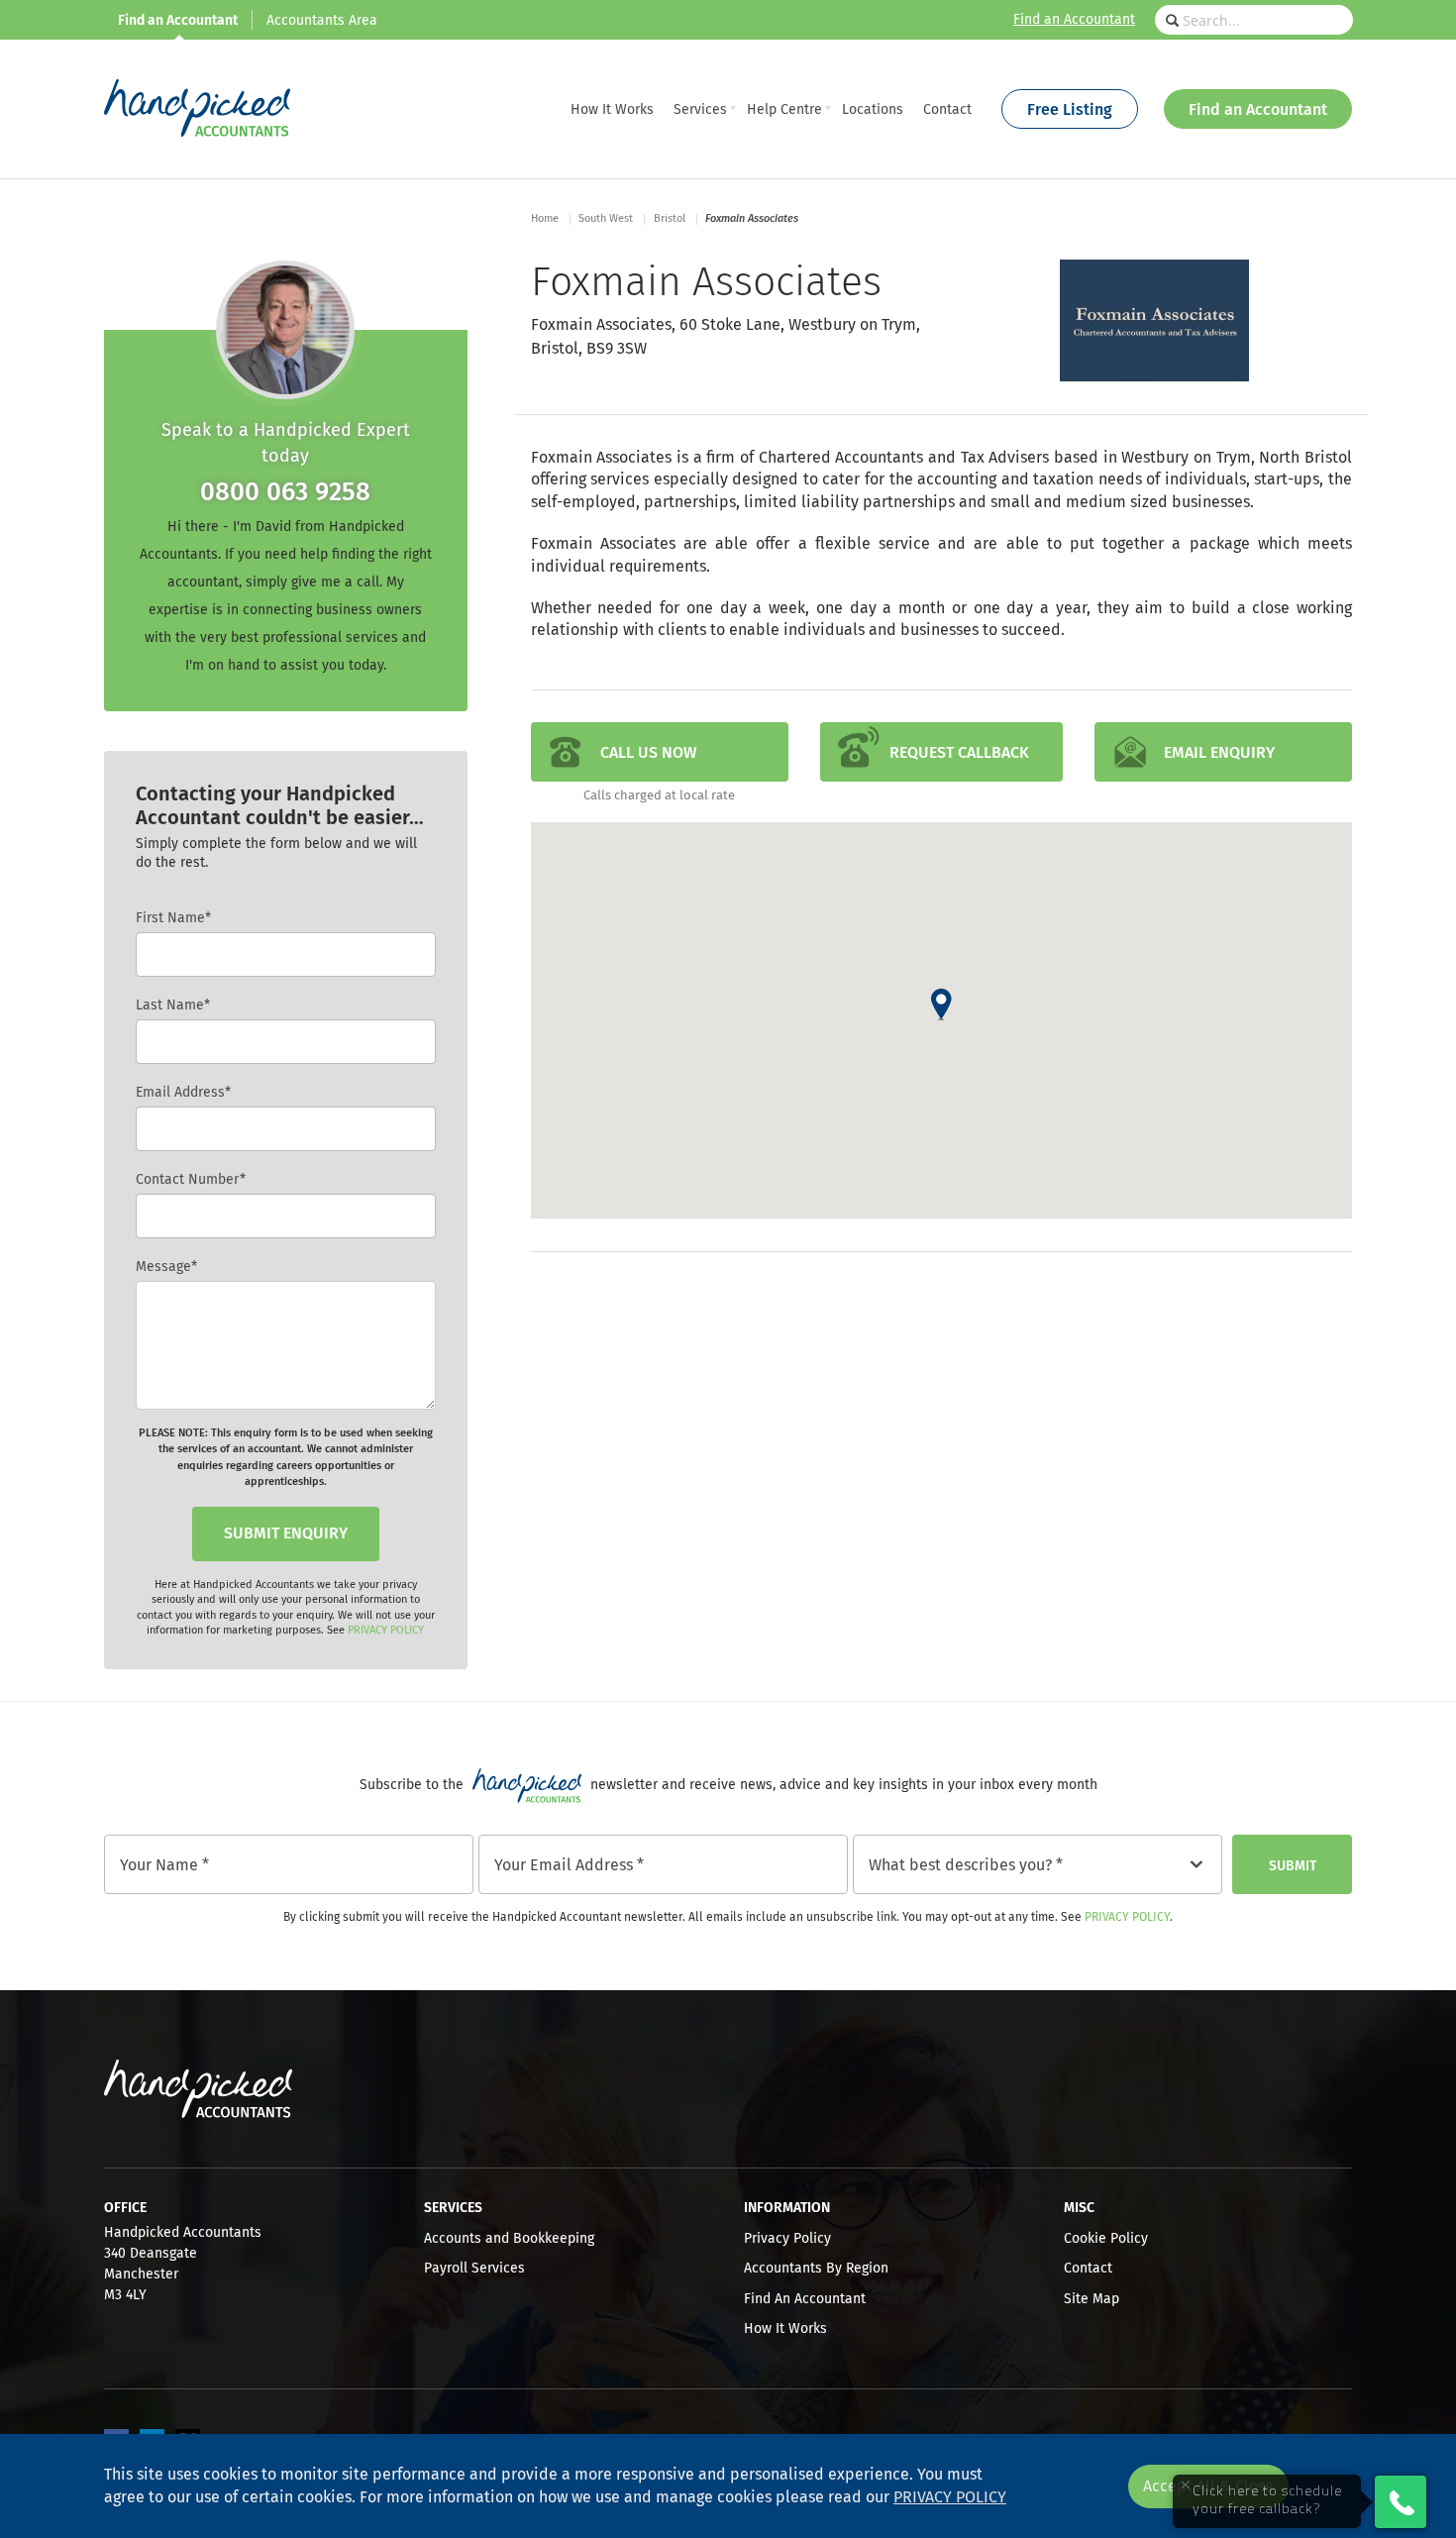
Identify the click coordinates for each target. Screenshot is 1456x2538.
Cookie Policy (1106, 2239)
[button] (941, 1005)
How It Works (785, 2329)
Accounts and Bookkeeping (509, 2239)
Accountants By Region (816, 2269)
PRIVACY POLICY (386, 1630)
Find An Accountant (805, 2299)
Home (545, 218)
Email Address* (183, 1093)
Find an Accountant (1074, 20)
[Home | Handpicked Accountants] (197, 109)
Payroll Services (474, 2269)
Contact (1088, 2269)
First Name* (173, 918)
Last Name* (173, 1005)
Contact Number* (191, 1180)
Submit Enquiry (286, 1533)
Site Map (1092, 2299)
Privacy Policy (1127, 1918)
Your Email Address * (569, 1865)
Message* (166, 1267)
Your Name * (164, 1865)
